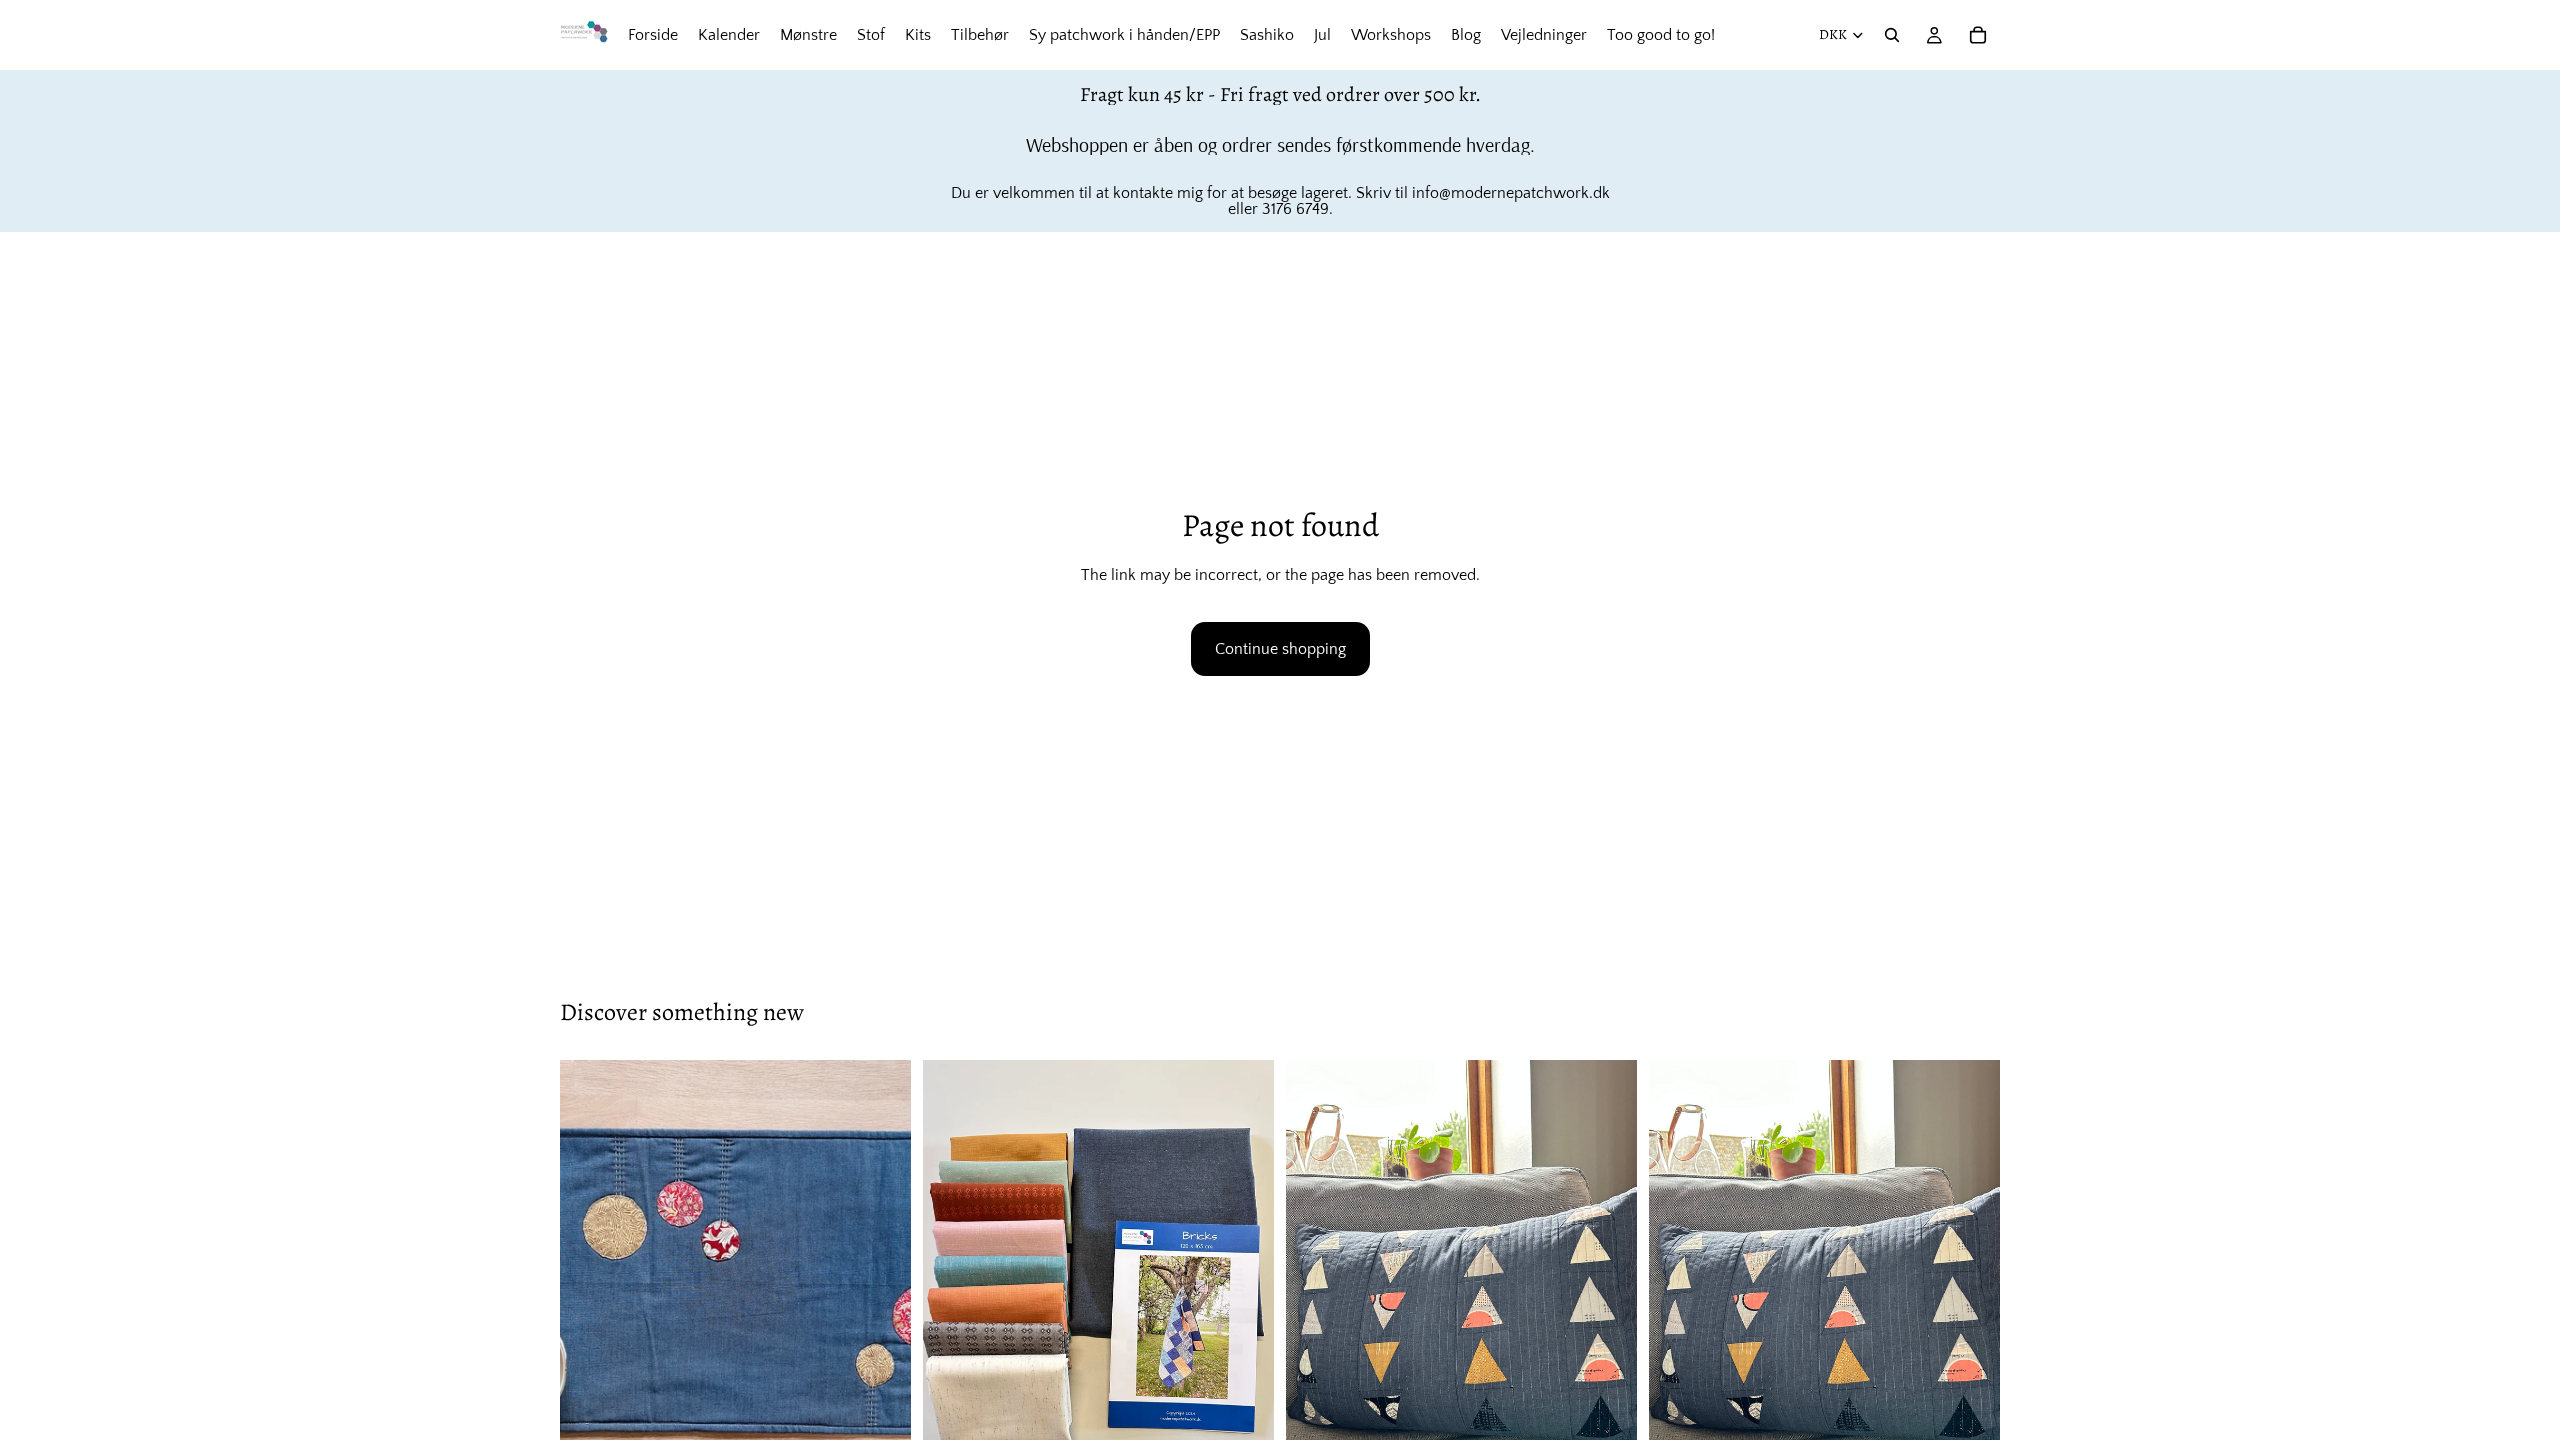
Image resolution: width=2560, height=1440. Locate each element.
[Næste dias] (881, 1280)
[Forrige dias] (590, 1280)
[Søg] (1892, 35)
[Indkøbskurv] (1978, 35)
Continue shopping (1280, 649)
